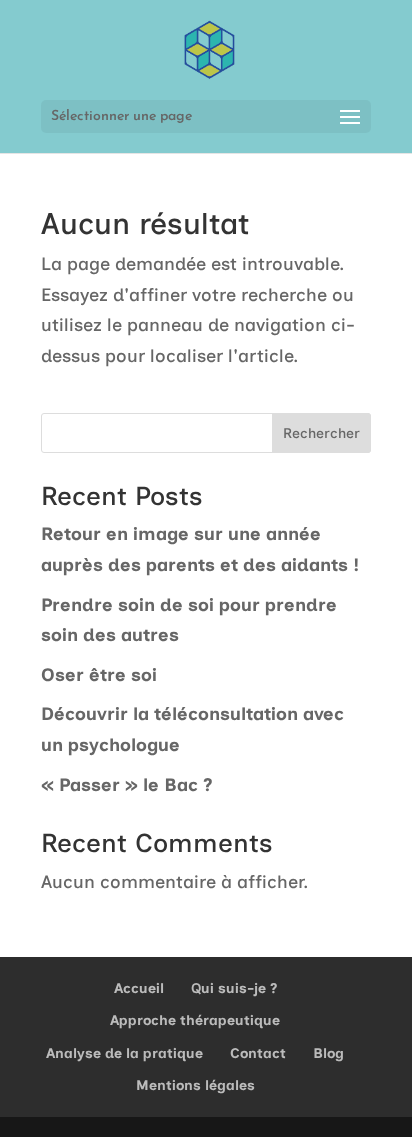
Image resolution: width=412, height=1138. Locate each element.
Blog (328, 1053)
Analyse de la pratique (124, 1053)
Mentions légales (195, 1085)
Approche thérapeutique (195, 1020)
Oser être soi (99, 675)
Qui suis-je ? (234, 988)
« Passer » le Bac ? (127, 785)
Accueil (139, 988)
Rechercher (321, 433)
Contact (258, 1053)
